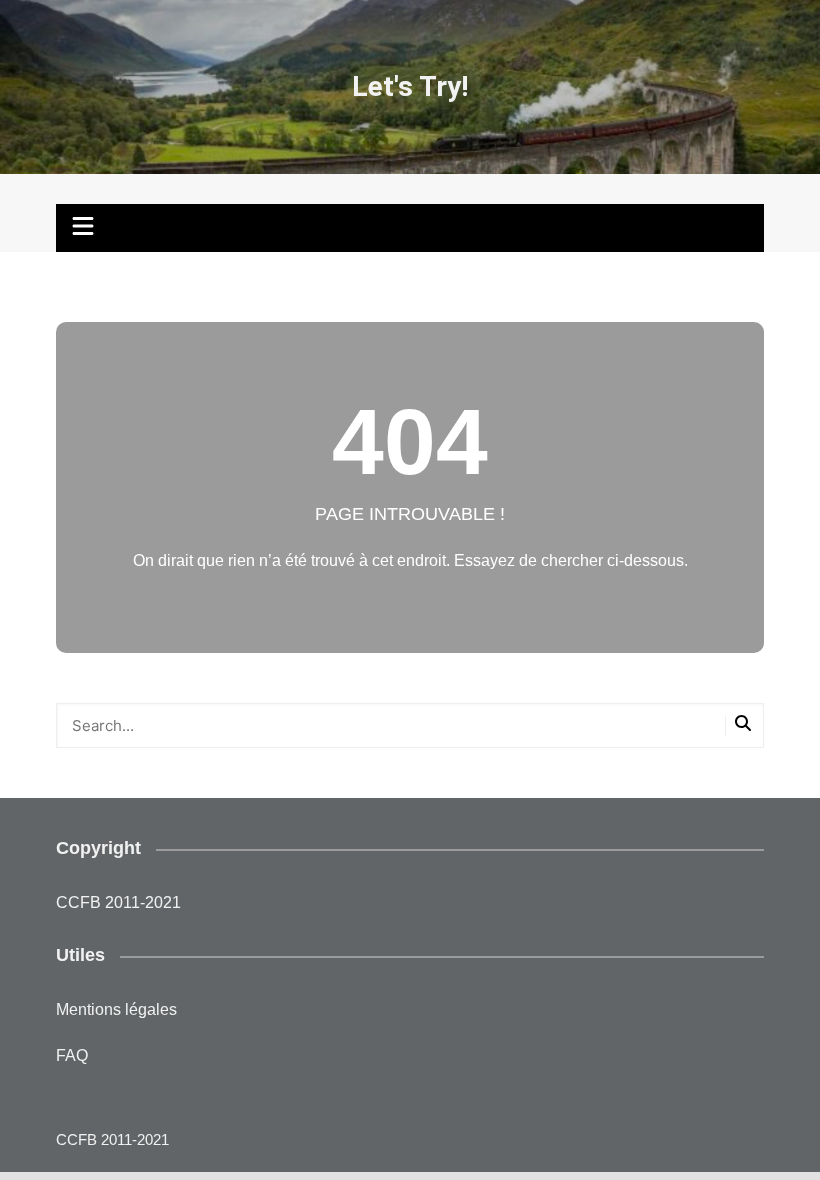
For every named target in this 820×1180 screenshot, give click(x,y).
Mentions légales (116, 1009)
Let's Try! (410, 86)
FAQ (72, 1055)
